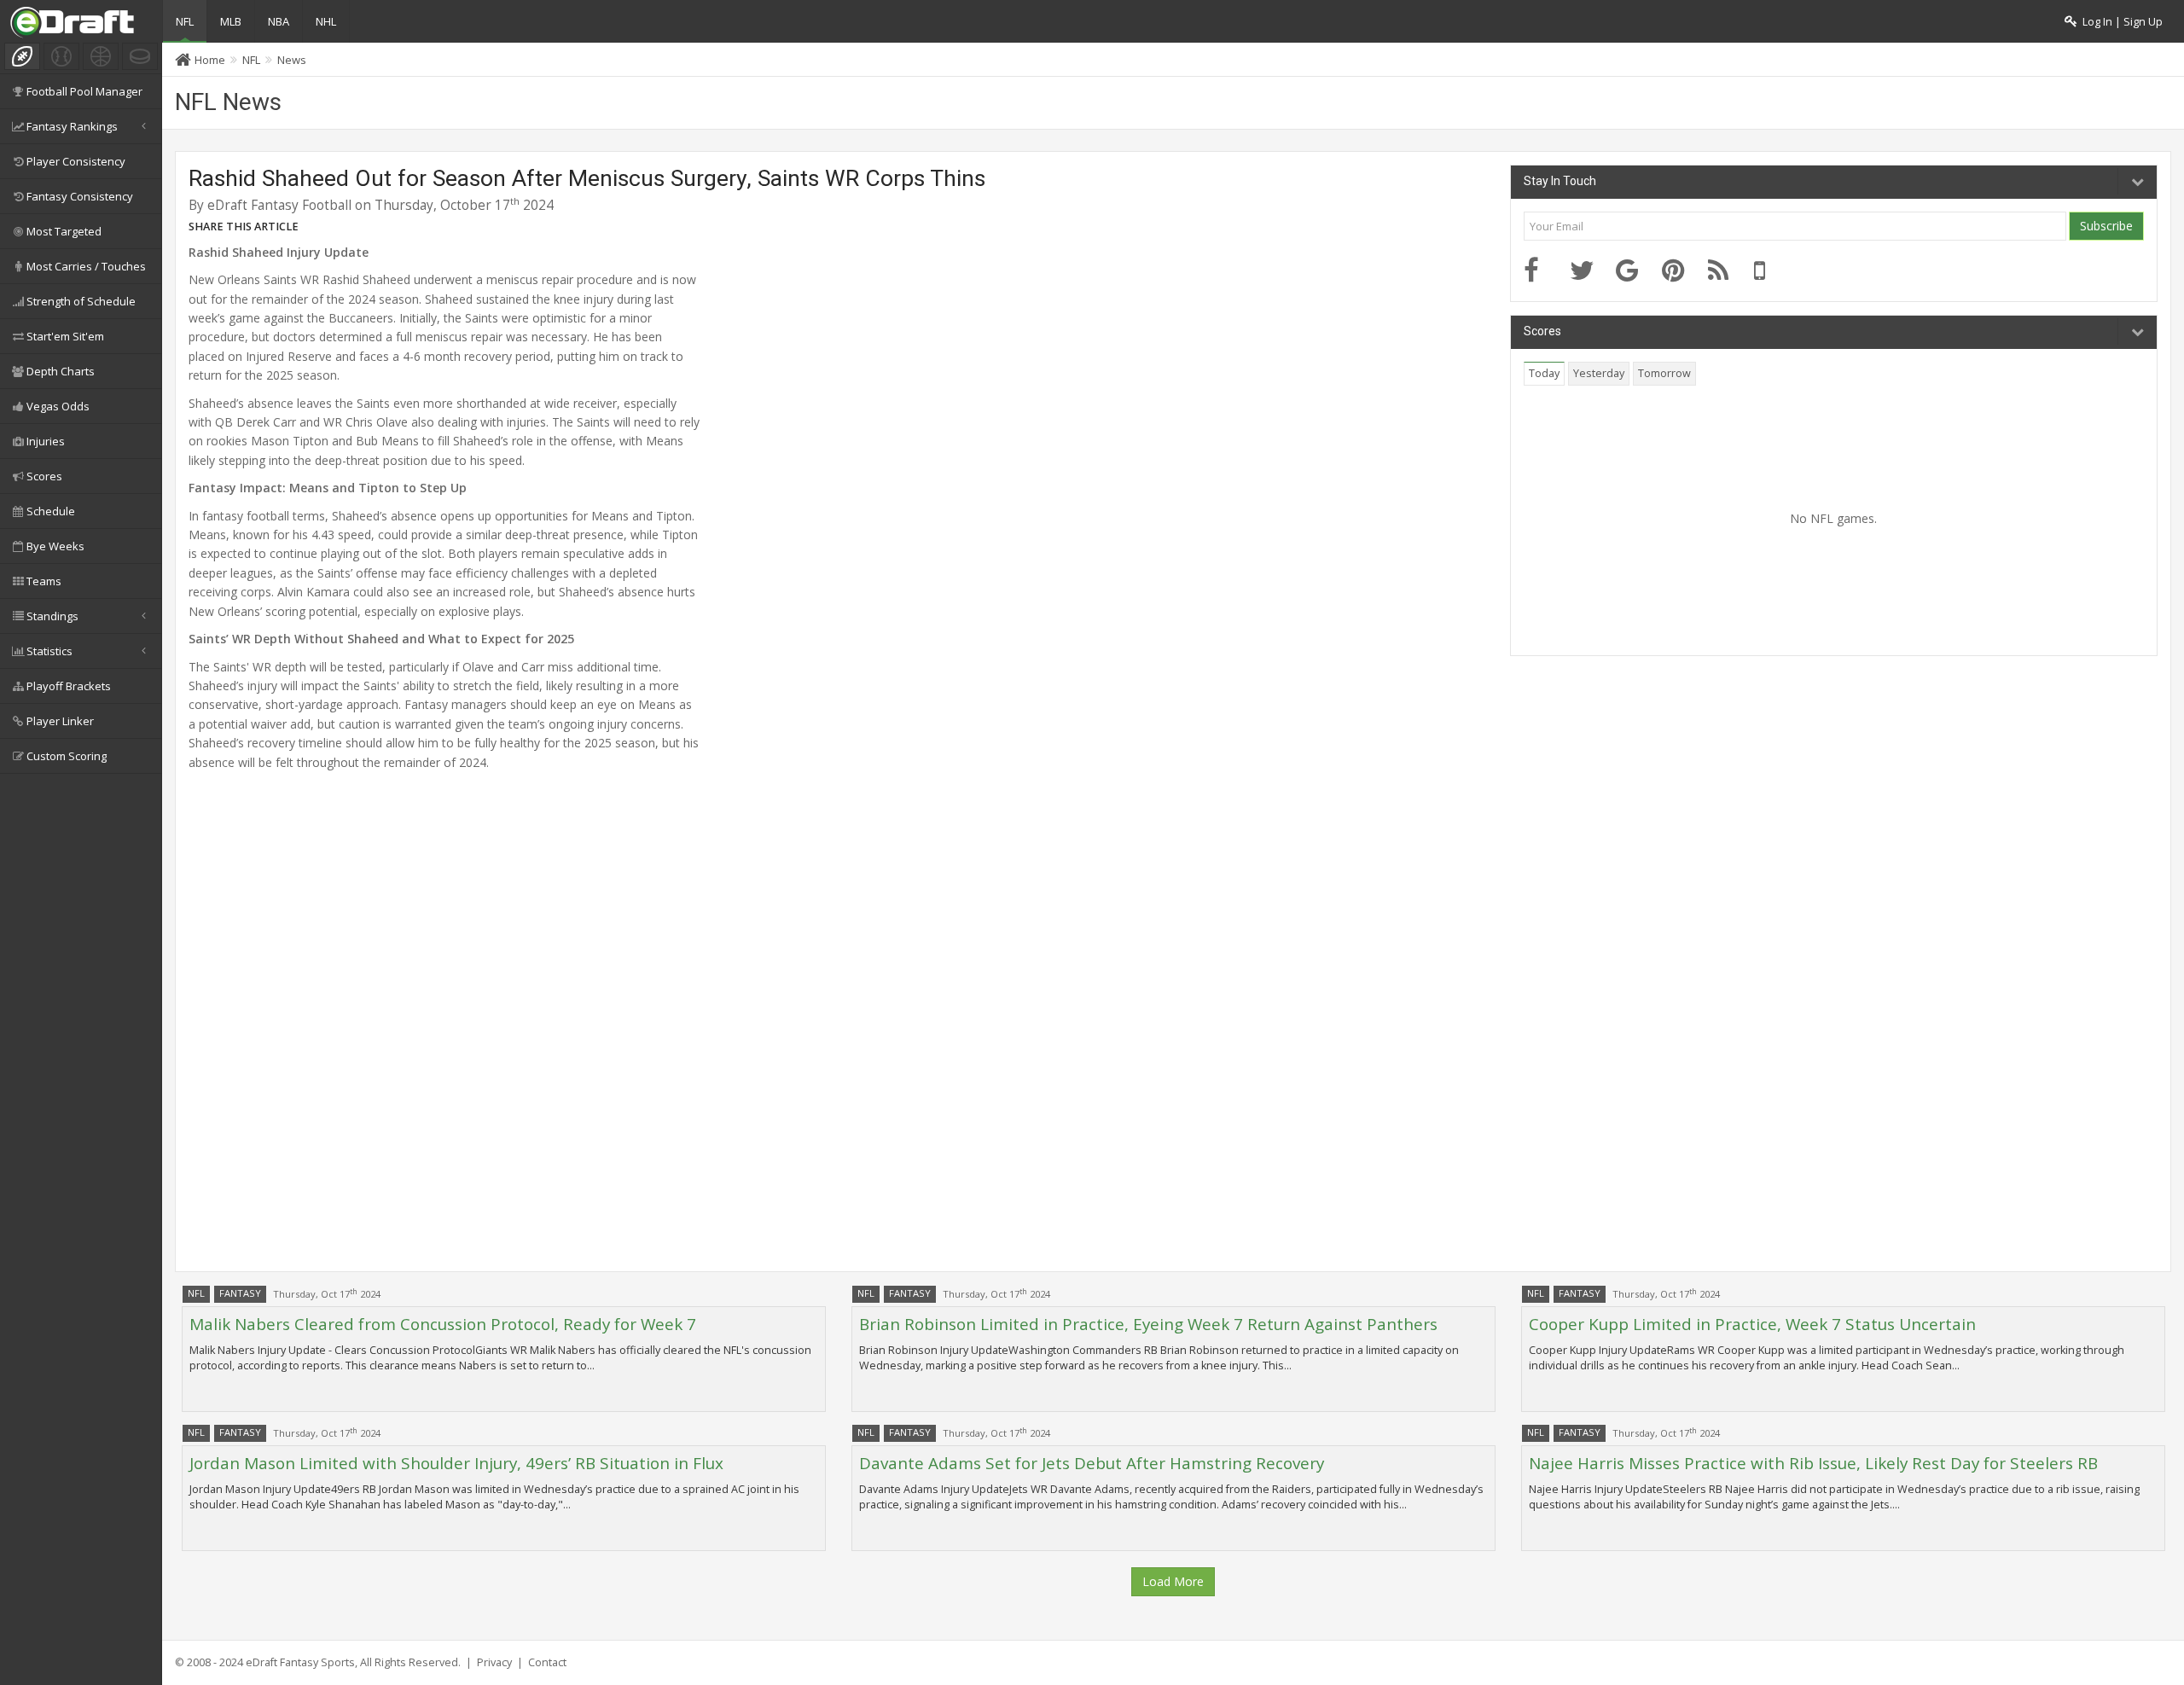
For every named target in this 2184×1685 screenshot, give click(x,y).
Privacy (494, 1662)
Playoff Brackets (69, 686)
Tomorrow (1664, 373)
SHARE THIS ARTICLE (244, 227)
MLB (231, 21)
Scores (44, 476)
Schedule (51, 511)
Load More (1173, 1581)
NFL (185, 21)
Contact (547, 1662)
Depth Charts (61, 371)
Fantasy (240, 1293)
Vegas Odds (58, 406)
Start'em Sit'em (65, 336)
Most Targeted (64, 231)
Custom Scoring (67, 756)
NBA (279, 21)
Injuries (46, 441)
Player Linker (60, 721)
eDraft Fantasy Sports (300, 1662)
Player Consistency (76, 161)
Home (210, 60)
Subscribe (2106, 226)
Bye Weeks (55, 546)
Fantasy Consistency (80, 196)
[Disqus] (843, 1024)
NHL (326, 21)
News (292, 60)
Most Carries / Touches (86, 266)
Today (1544, 373)
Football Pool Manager (84, 91)
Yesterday (1599, 373)
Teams (44, 581)
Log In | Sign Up (2120, 22)
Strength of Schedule (81, 301)
